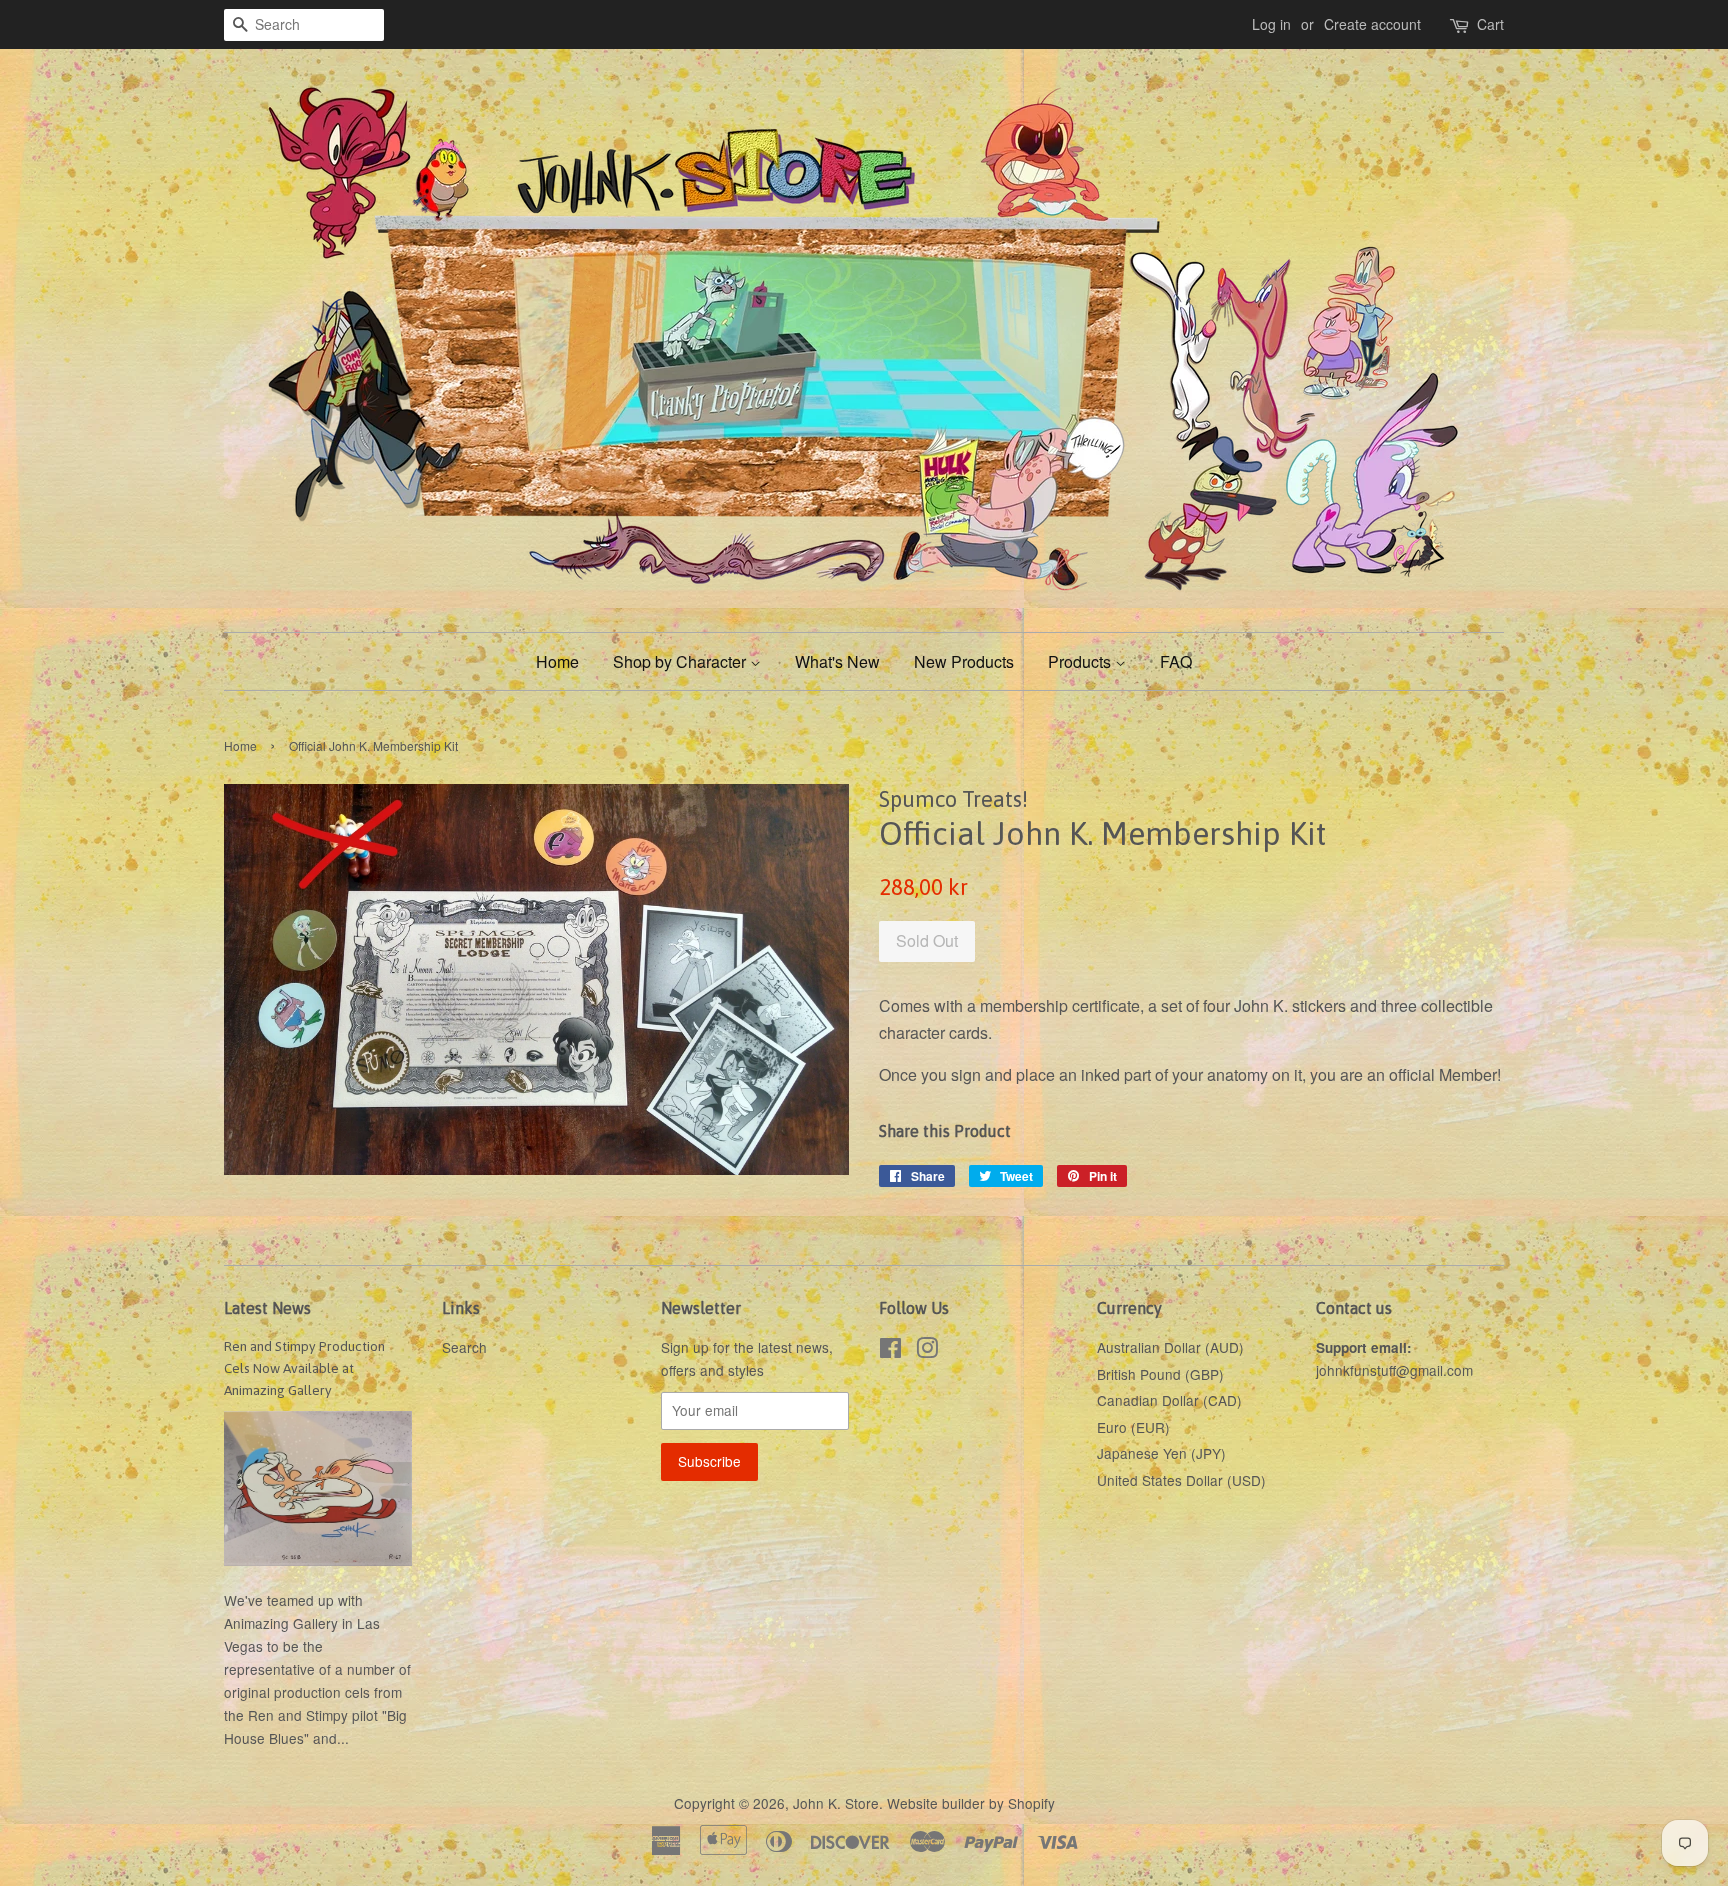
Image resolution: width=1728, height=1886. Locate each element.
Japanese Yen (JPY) (1161, 1453)
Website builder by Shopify (971, 1803)
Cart (1490, 24)
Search (464, 1347)
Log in (1271, 24)
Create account (1372, 24)
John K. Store (836, 1803)
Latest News (267, 1308)
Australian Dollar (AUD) (1170, 1347)
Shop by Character (681, 661)
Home (557, 661)
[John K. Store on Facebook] (890, 1351)
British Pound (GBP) (1160, 1374)
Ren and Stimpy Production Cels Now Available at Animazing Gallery (304, 1368)
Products (1081, 661)
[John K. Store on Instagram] (927, 1351)
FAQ (1176, 661)
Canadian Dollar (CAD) (1169, 1400)
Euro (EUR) (1133, 1427)
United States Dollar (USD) (1181, 1480)
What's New (837, 661)
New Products (964, 661)
